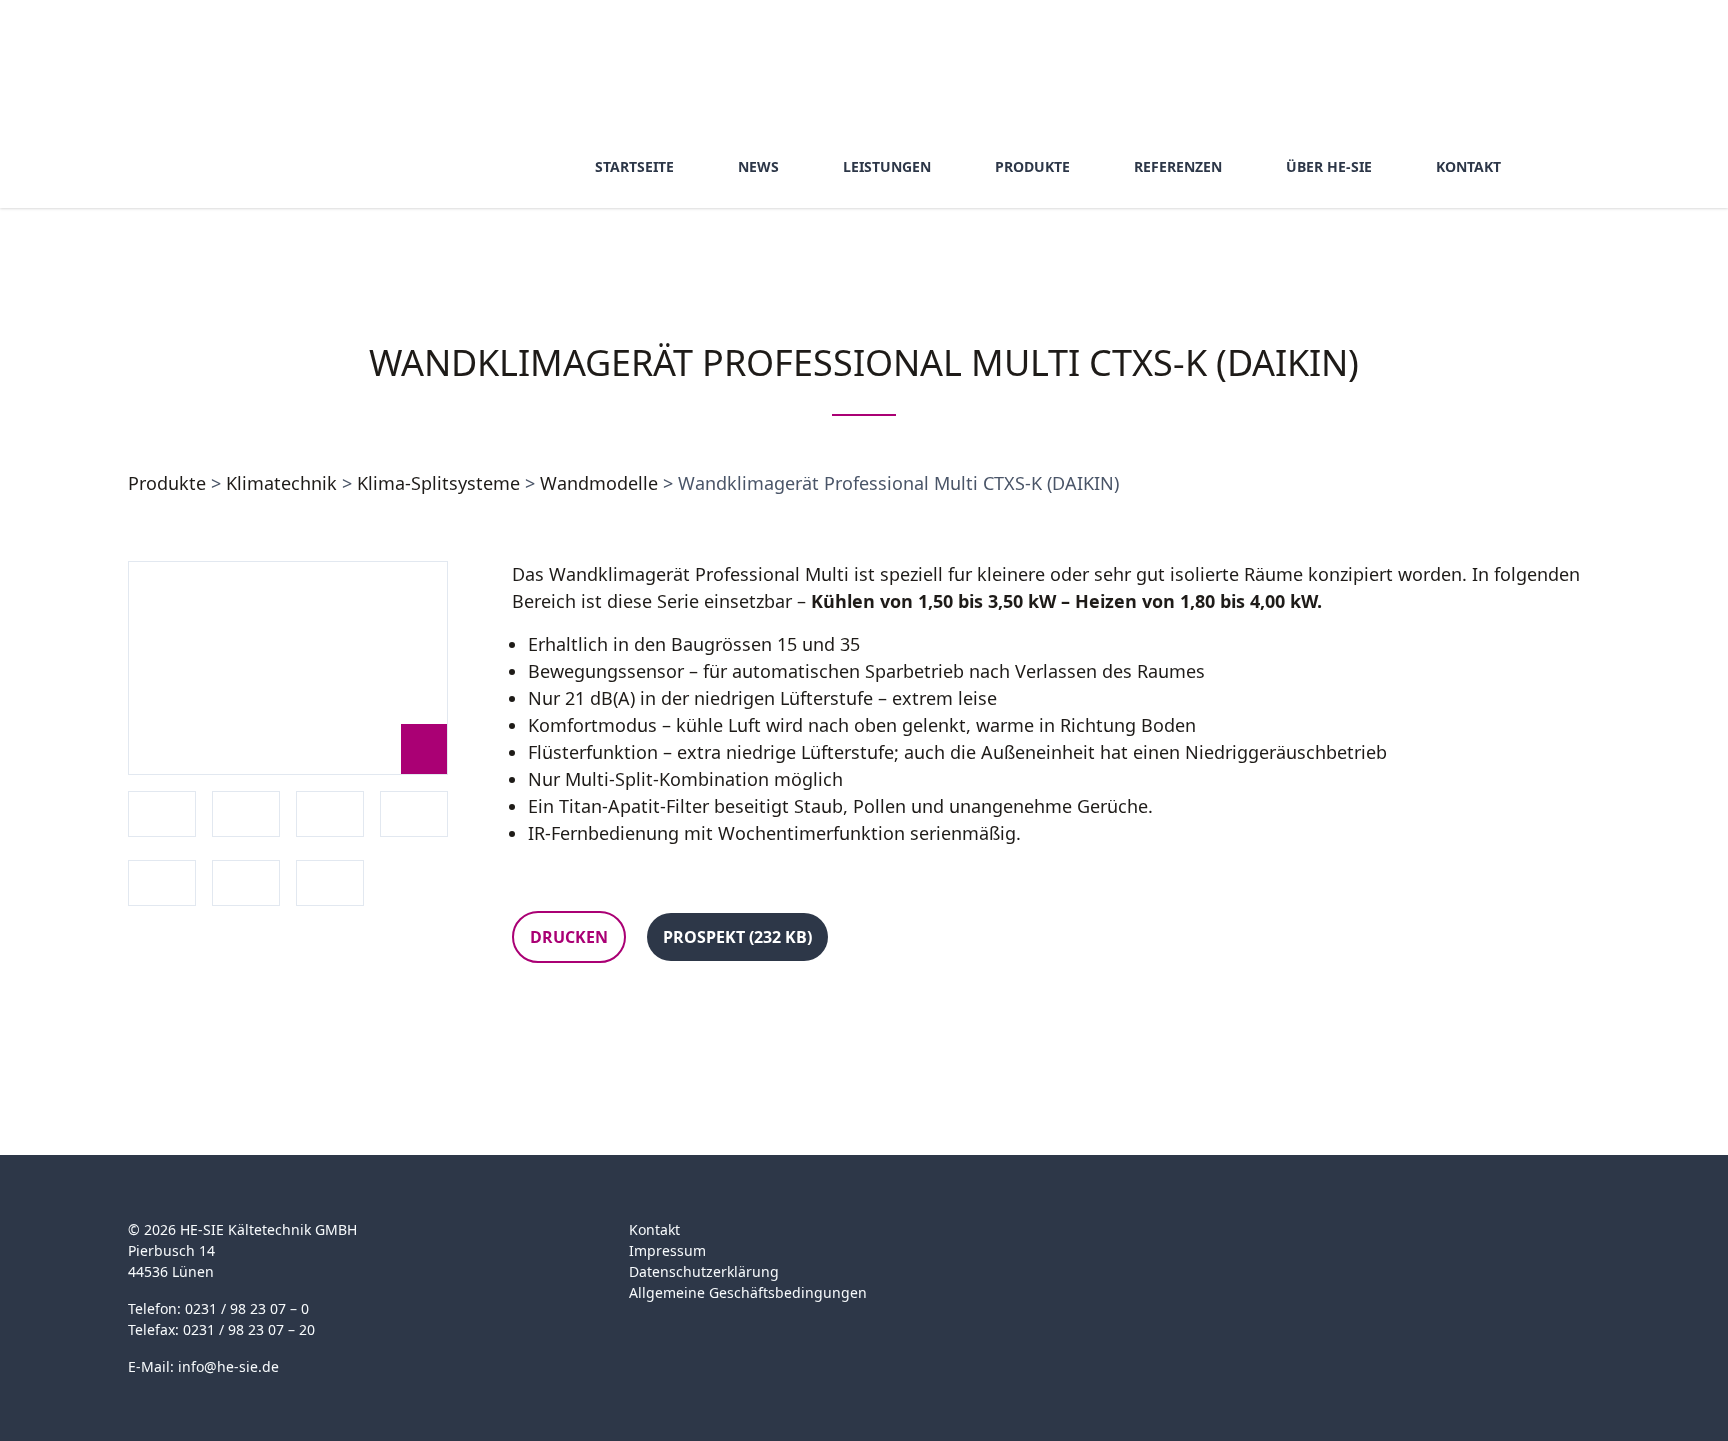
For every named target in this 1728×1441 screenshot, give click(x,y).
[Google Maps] (1181, 1241)
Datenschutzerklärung (704, 1271)
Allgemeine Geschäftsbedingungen (748, 1292)
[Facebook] (1142, 1241)
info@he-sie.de (228, 1366)
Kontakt (654, 1229)
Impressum (667, 1250)
